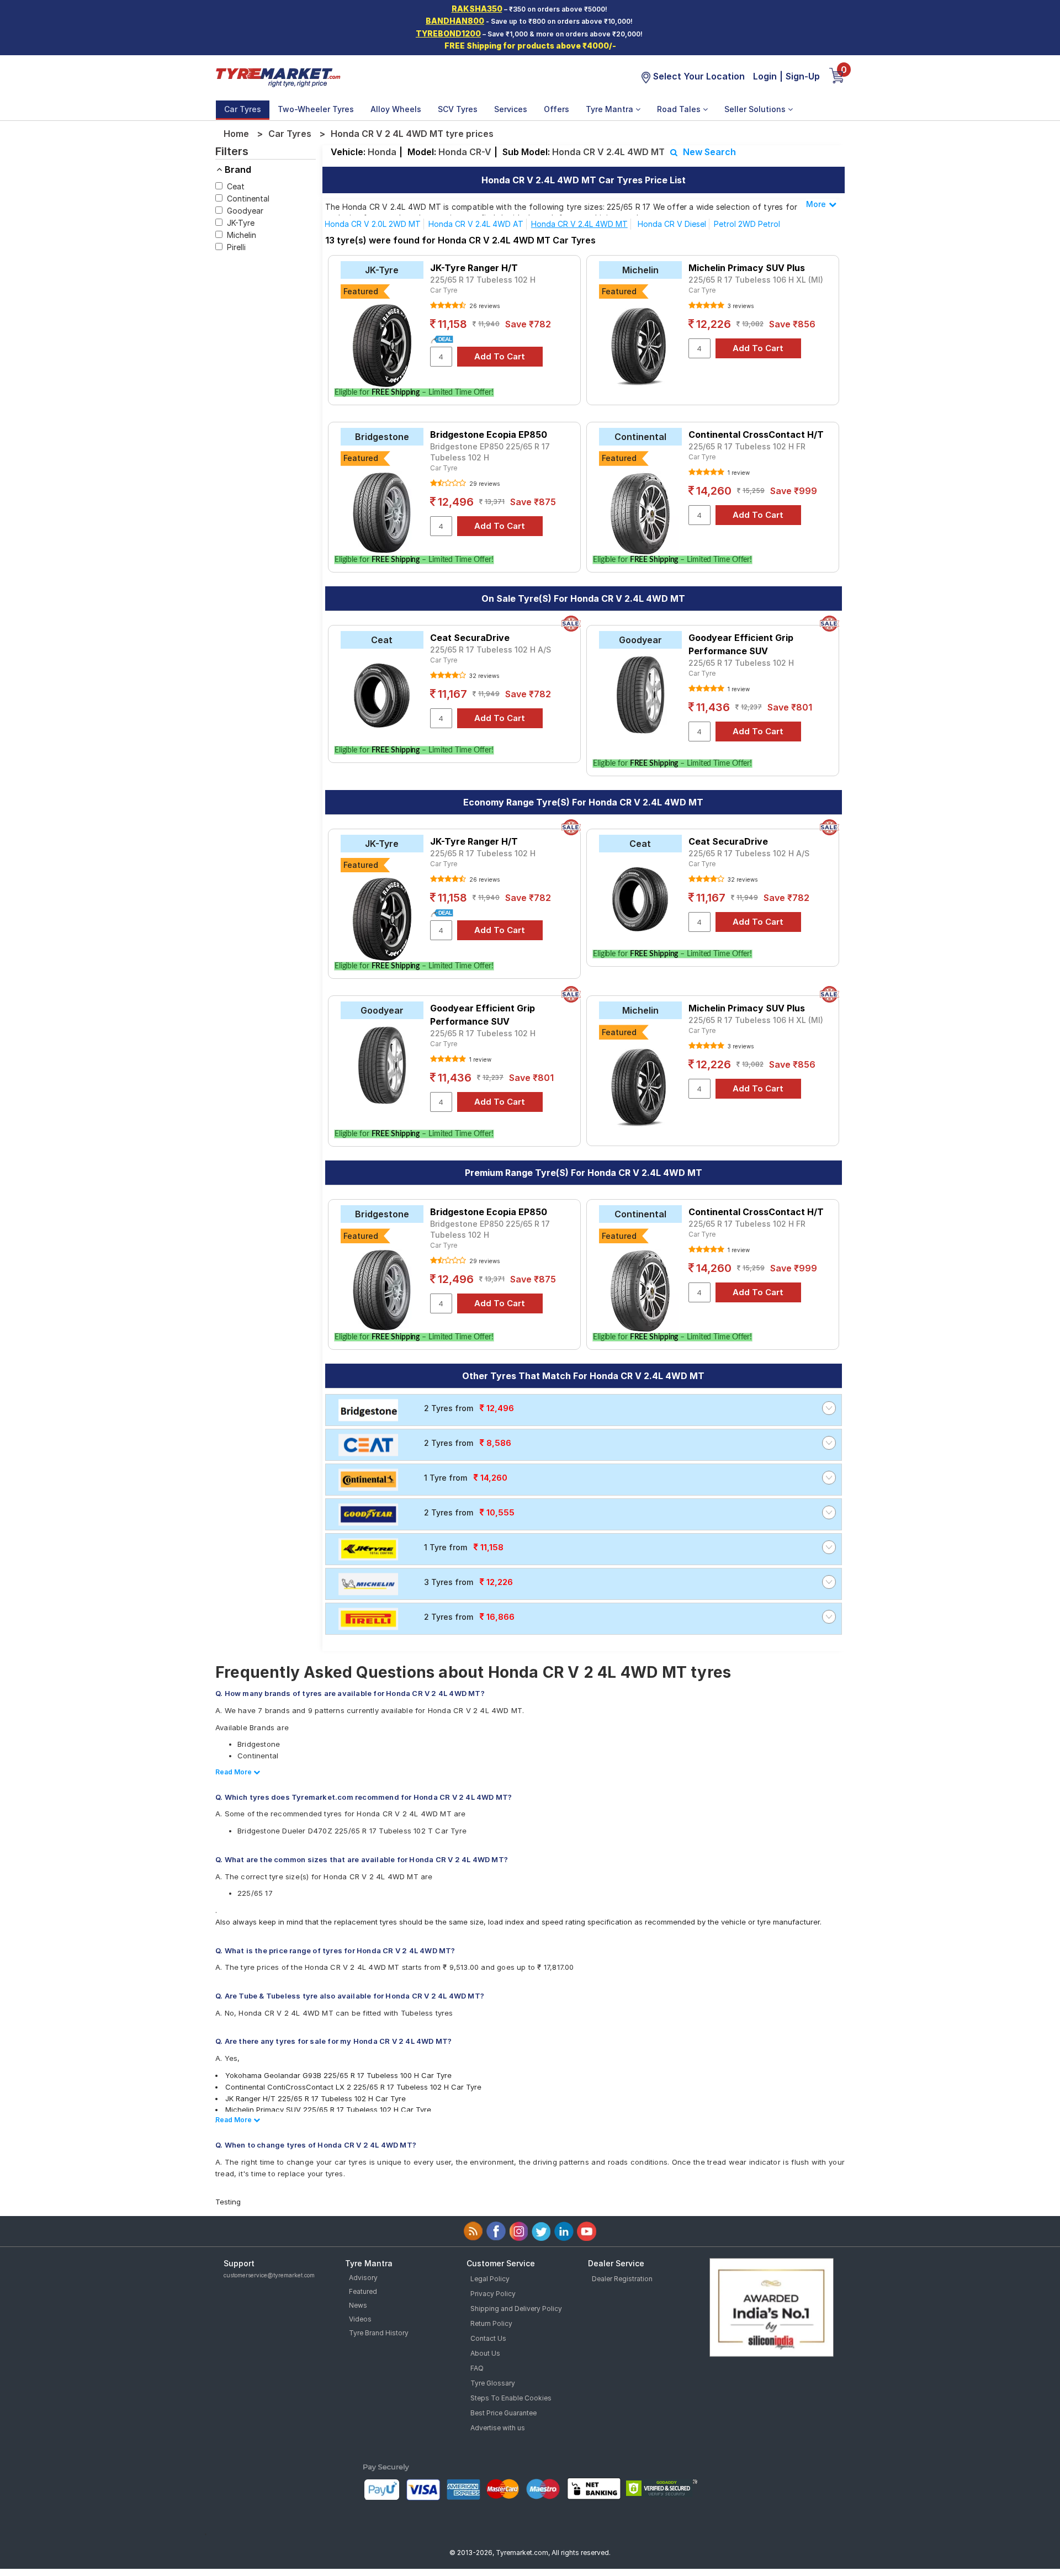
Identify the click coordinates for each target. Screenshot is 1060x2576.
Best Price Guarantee (504, 2413)
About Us (485, 2353)
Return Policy (491, 2323)
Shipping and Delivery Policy (516, 2309)
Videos (360, 2319)
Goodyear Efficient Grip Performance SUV (741, 644)
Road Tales (680, 109)
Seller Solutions (756, 109)
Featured (363, 2291)
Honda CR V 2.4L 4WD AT (476, 224)
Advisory (363, 2278)
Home (236, 134)
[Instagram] (519, 2231)
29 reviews (484, 484)
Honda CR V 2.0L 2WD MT (373, 224)
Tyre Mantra (611, 109)
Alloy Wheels (396, 109)
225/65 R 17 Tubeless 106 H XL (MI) (756, 280)
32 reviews (483, 676)
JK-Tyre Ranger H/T (474, 268)
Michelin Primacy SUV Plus (747, 268)
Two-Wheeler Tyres (316, 109)
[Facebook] (496, 2231)
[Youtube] (587, 2231)
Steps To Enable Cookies (511, 2398)
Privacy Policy (493, 2294)
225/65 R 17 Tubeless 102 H (483, 280)
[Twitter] (541, 2231)
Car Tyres (243, 109)
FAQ (477, 2368)
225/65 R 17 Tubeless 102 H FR (747, 446)
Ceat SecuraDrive (470, 638)
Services (511, 109)
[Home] (278, 76)
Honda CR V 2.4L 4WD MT (579, 224)
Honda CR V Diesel (672, 224)
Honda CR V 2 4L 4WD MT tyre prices (412, 134)
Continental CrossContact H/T (756, 434)
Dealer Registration (622, 2279)
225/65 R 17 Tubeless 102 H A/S (491, 650)
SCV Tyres (458, 109)
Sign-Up (803, 76)
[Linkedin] (564, 2231)
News (358, 2305)
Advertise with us (498, 2428)
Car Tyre (444, 290)
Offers (556, 109)
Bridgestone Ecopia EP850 (489, 434)
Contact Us (488, 2338)
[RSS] (473, 2231)
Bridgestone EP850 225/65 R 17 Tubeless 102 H (490, 452)
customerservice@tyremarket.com (269, 2275)
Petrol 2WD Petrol (747, 224)
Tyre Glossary (493, 2383)
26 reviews (484, 306)
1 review (738, 473)
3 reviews (740, 306)
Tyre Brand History (379, 2333)
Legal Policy (490, 2279)
